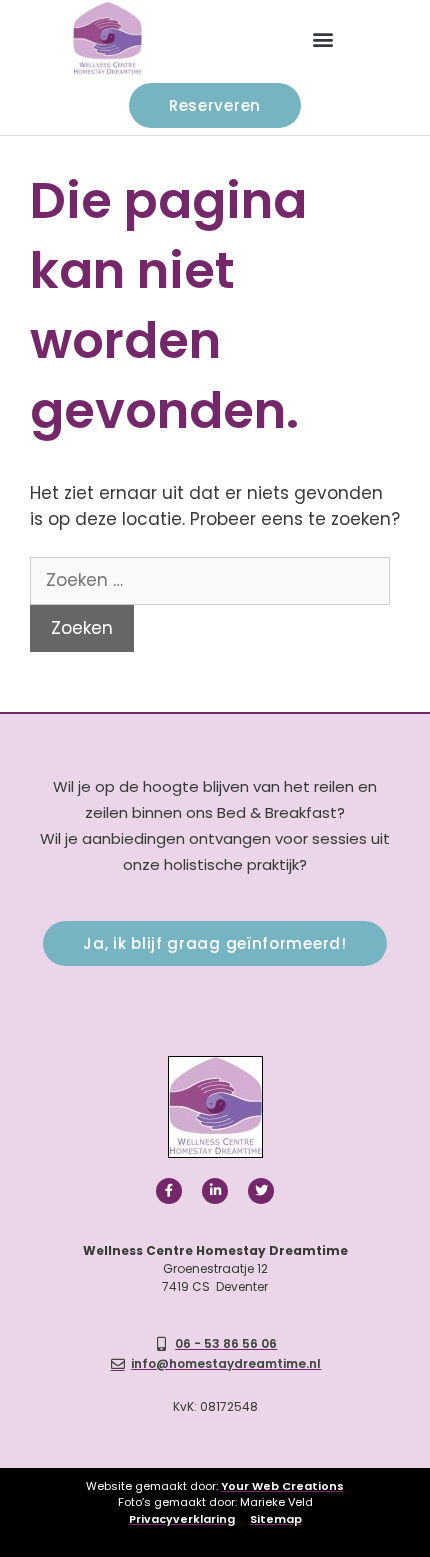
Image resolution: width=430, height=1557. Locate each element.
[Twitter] (261, 1191)
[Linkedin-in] (215, 1191)
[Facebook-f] (169, 1191)
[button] (322, 39)
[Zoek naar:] (210, 580)
